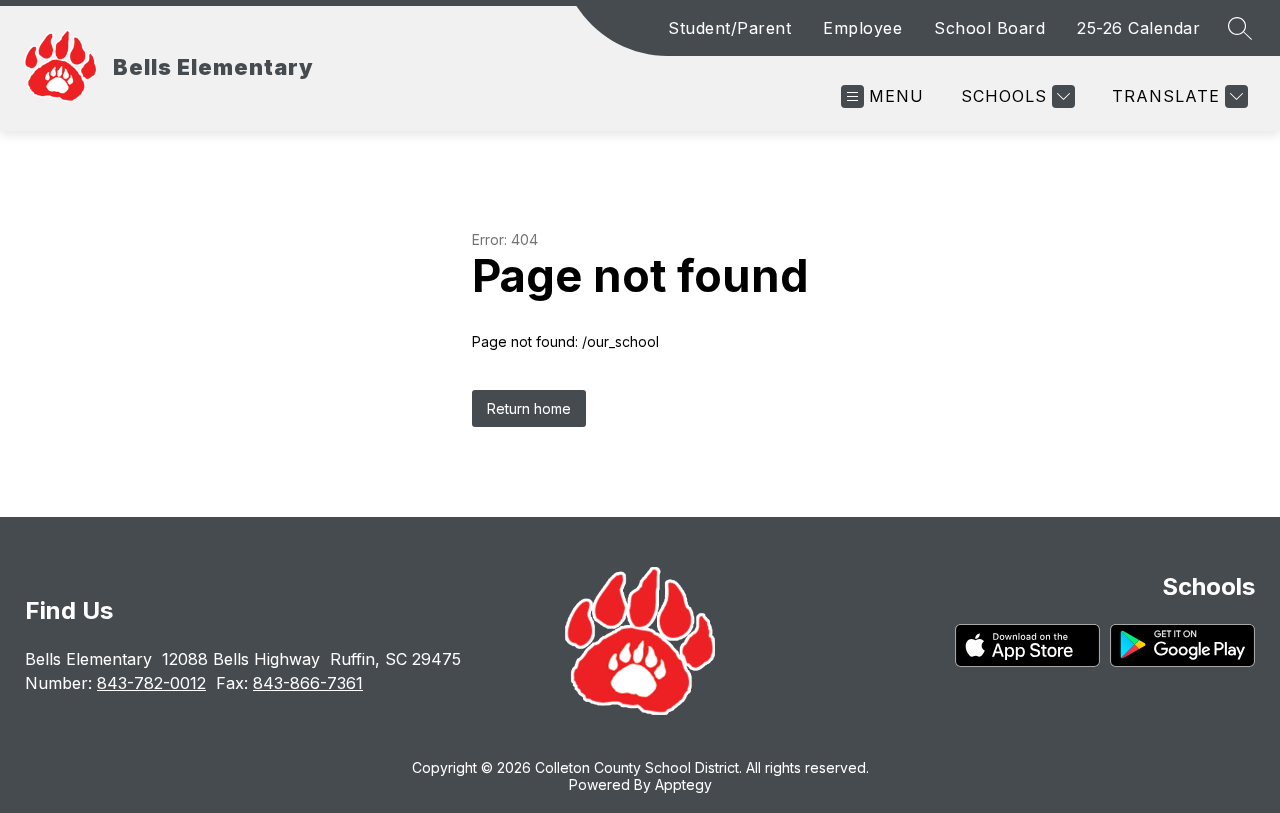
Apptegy (683, 784)
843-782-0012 (151, 683)
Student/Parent (729, 28)
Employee (862, 28)
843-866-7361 (308, 683)
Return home (529, 408)
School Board (989, 28)
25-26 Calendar (1138, 28)
